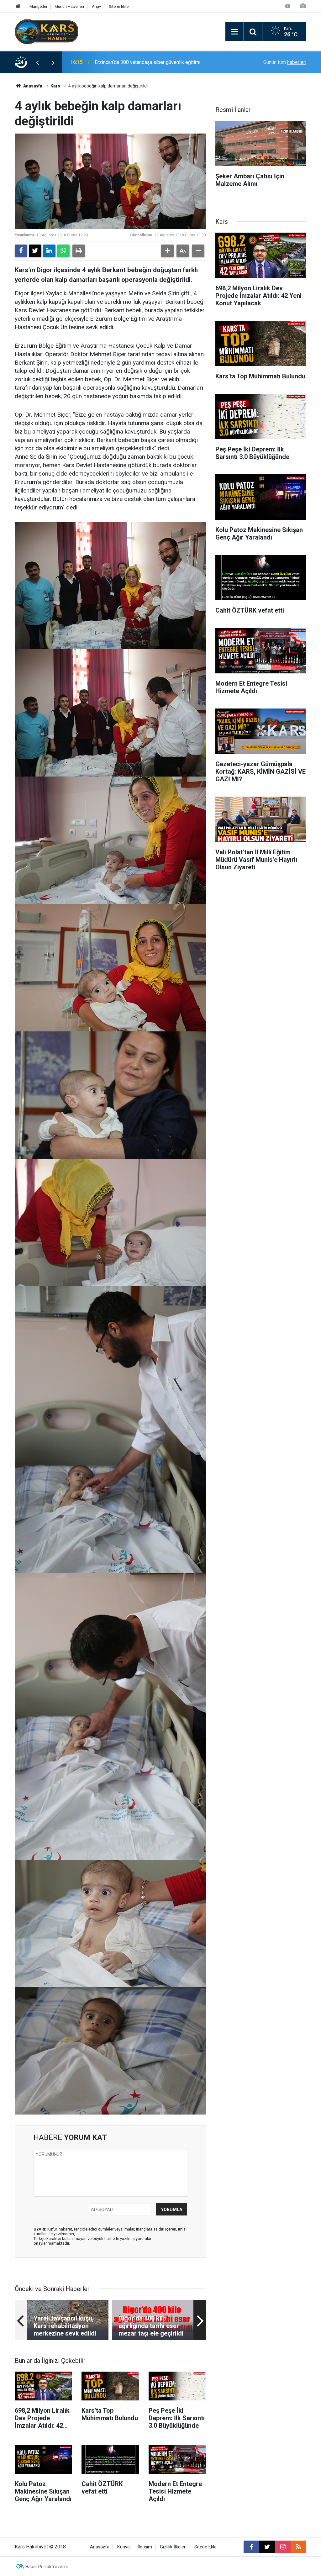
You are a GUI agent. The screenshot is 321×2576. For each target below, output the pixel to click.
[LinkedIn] (49, 251)
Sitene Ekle (119, 6)
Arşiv (96, 6)
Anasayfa (32, 86)
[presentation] (37, 62)
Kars (55, 86)
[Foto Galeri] (303, 6)
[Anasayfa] (18, 6)
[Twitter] (35, 251)
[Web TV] (288, 6)
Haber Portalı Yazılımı (47, 2567)
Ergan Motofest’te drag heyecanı (130, 62)
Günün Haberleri (70, 6)
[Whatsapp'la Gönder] (63, 251)
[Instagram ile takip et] (283, 2547)
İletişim (145, 2547)
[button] (167, 251)
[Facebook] (21, 251)
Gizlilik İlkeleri (173, 2547)
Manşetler (38, 6)
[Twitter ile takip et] (267, 2547)
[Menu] (234, 32)
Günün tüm (285, 62)
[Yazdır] (79, 251)
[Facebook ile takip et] (251, 2547)
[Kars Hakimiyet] (46, 31)
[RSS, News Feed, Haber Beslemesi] (298, 2547)
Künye (124, 2547)
